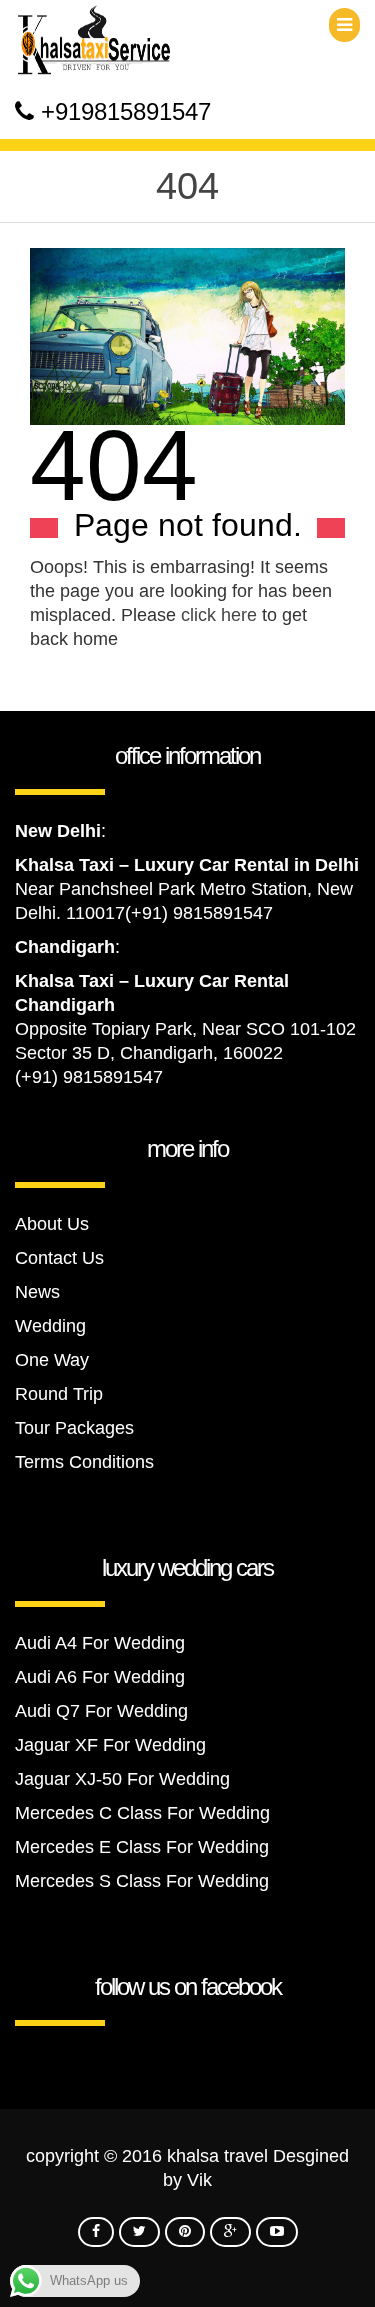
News (37, 1292)
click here (219, 615)
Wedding (50, 1326)
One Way (52, 1360)
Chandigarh (65, 947)
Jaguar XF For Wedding (110, 1745)
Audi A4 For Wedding (100, 1643)
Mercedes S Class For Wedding (142, 1881)
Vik (199, 2180)
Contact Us (59, 1258)
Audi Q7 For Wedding (101, 1711)
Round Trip (59, 1394)
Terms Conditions (84, 1462)
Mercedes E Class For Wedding (142, 1847)
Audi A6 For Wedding (100, 1677)
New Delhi (58, 831)
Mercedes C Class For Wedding (142, 1813)
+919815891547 (126, 111)
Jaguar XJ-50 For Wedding (122, 1779)
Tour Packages (74, 1428)
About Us (52, 1224)
